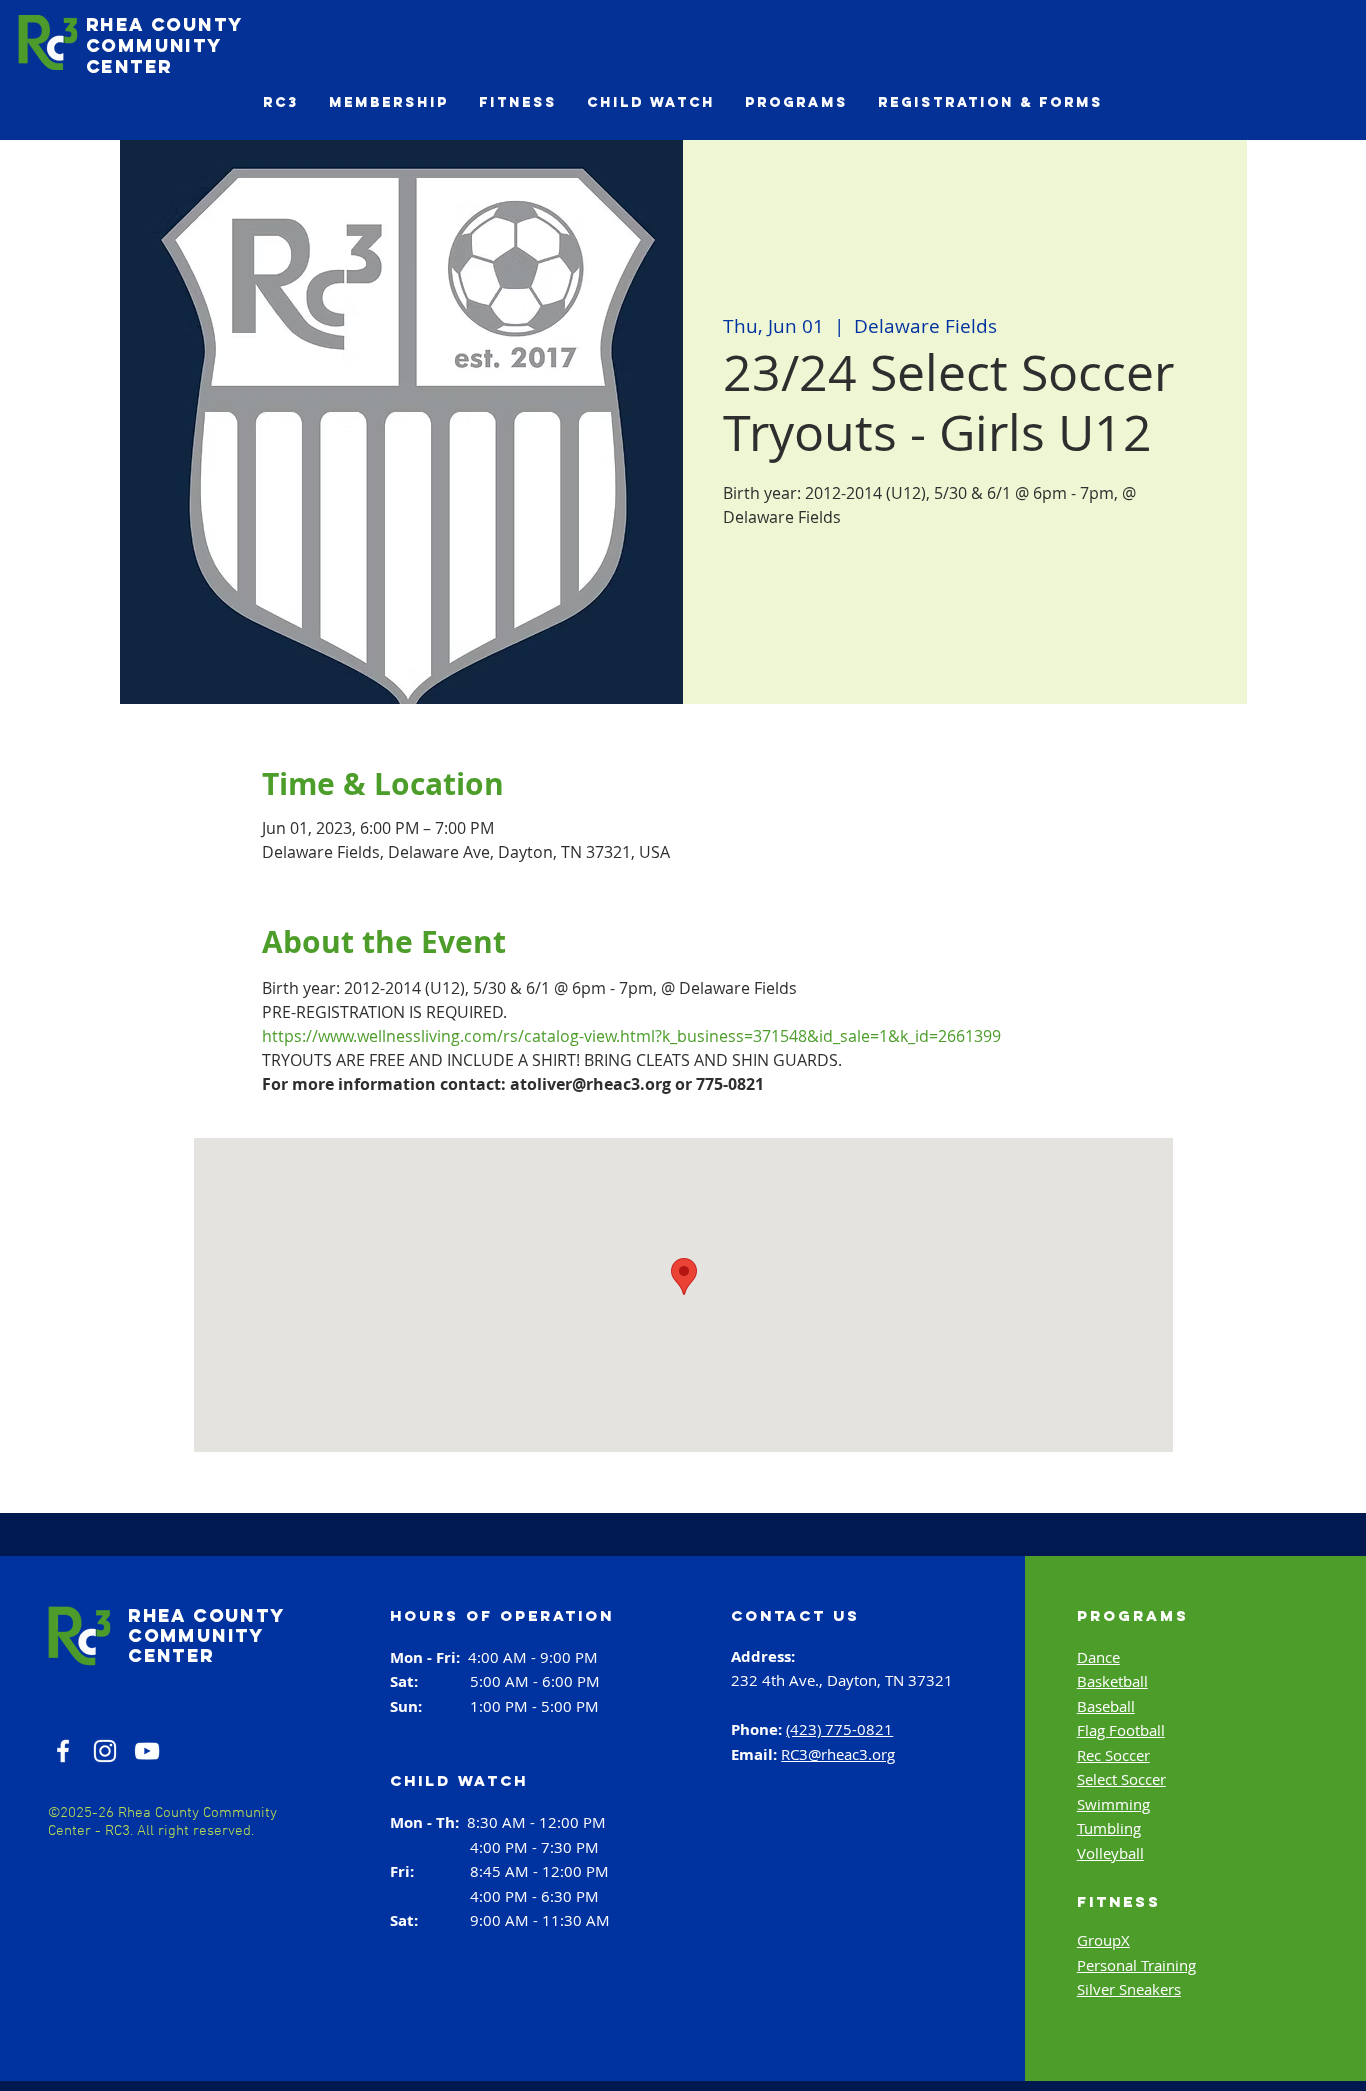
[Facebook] (63, 1751)
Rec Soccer (1113, 1755)
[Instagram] (105, 1751)
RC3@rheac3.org (838, 1754)
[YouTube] (147, 1751)
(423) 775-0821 (839, 1729)
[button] (281, 102)
